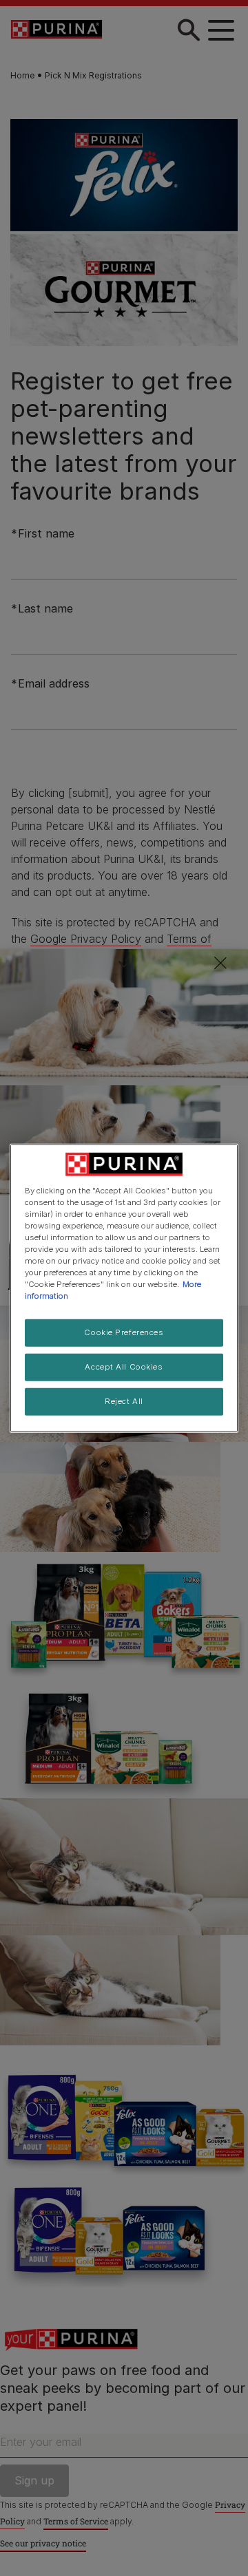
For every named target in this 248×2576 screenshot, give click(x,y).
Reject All (124, 1401)
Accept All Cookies (124, 1367)
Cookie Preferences (124, 1332)
